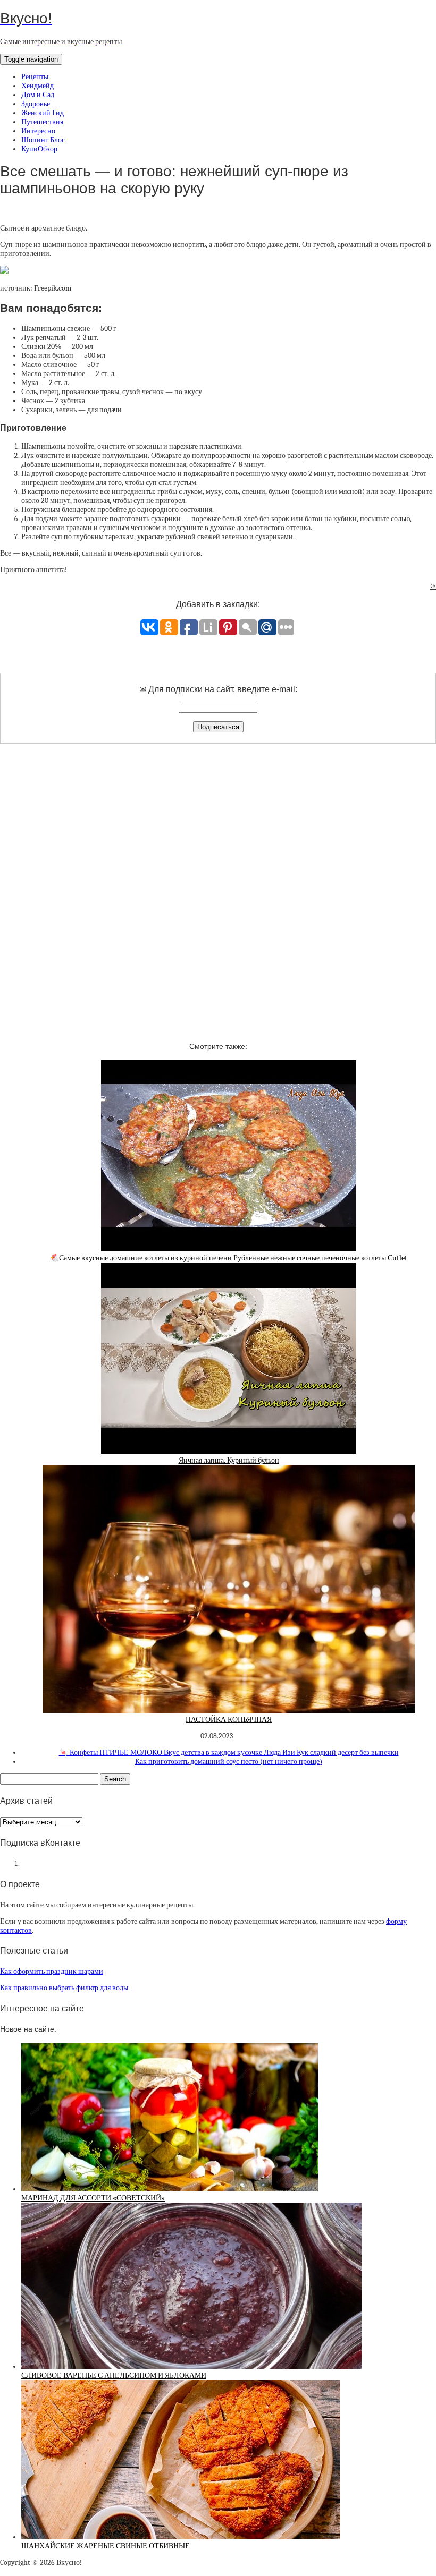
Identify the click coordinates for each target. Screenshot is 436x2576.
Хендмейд (37, 86)
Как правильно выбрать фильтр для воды (64, 1988)
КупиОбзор (39, 149)
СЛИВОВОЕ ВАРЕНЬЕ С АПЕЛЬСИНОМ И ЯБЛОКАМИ (114, 2375)
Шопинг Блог (43, 140)
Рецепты (35, 77)
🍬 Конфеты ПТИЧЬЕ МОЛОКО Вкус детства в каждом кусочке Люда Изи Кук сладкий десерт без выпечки (229, 1752)
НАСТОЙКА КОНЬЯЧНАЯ (229, 1720)
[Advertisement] (218, 883)
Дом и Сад (38, 95)
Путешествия (42, 122)
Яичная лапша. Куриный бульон (229, 1460)
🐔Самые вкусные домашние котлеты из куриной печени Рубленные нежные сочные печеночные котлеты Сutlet (229, 1258)
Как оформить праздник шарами (52, 1971)
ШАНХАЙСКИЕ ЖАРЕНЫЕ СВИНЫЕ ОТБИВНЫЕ (106, 2546)
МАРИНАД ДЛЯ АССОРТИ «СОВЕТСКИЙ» (93, 2198)
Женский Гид (43, 113)
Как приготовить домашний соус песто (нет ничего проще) (229, 1762)
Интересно (38, 131)
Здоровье (36, 104)
